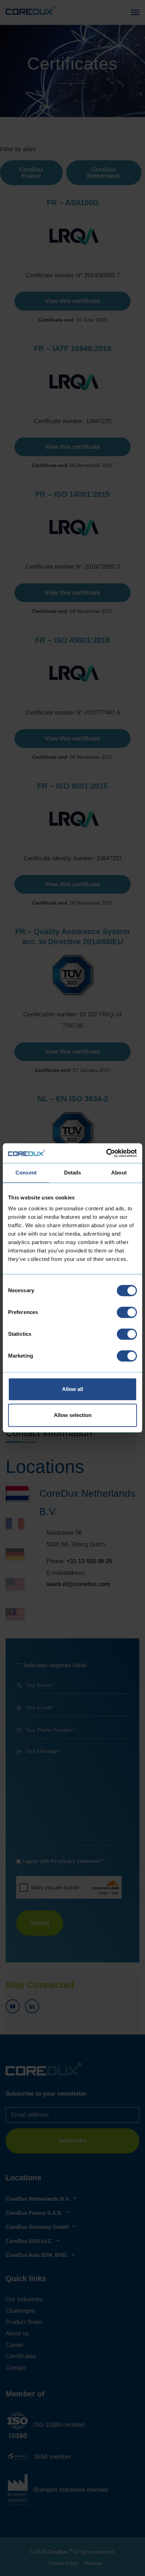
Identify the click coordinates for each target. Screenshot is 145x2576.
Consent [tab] (26, 1173)
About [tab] (119, 1173)
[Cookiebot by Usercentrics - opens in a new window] (106, 1153)
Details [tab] (73, 1173)
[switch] (127, 1312)
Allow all (72, 1389)
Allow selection (73, 1415)
